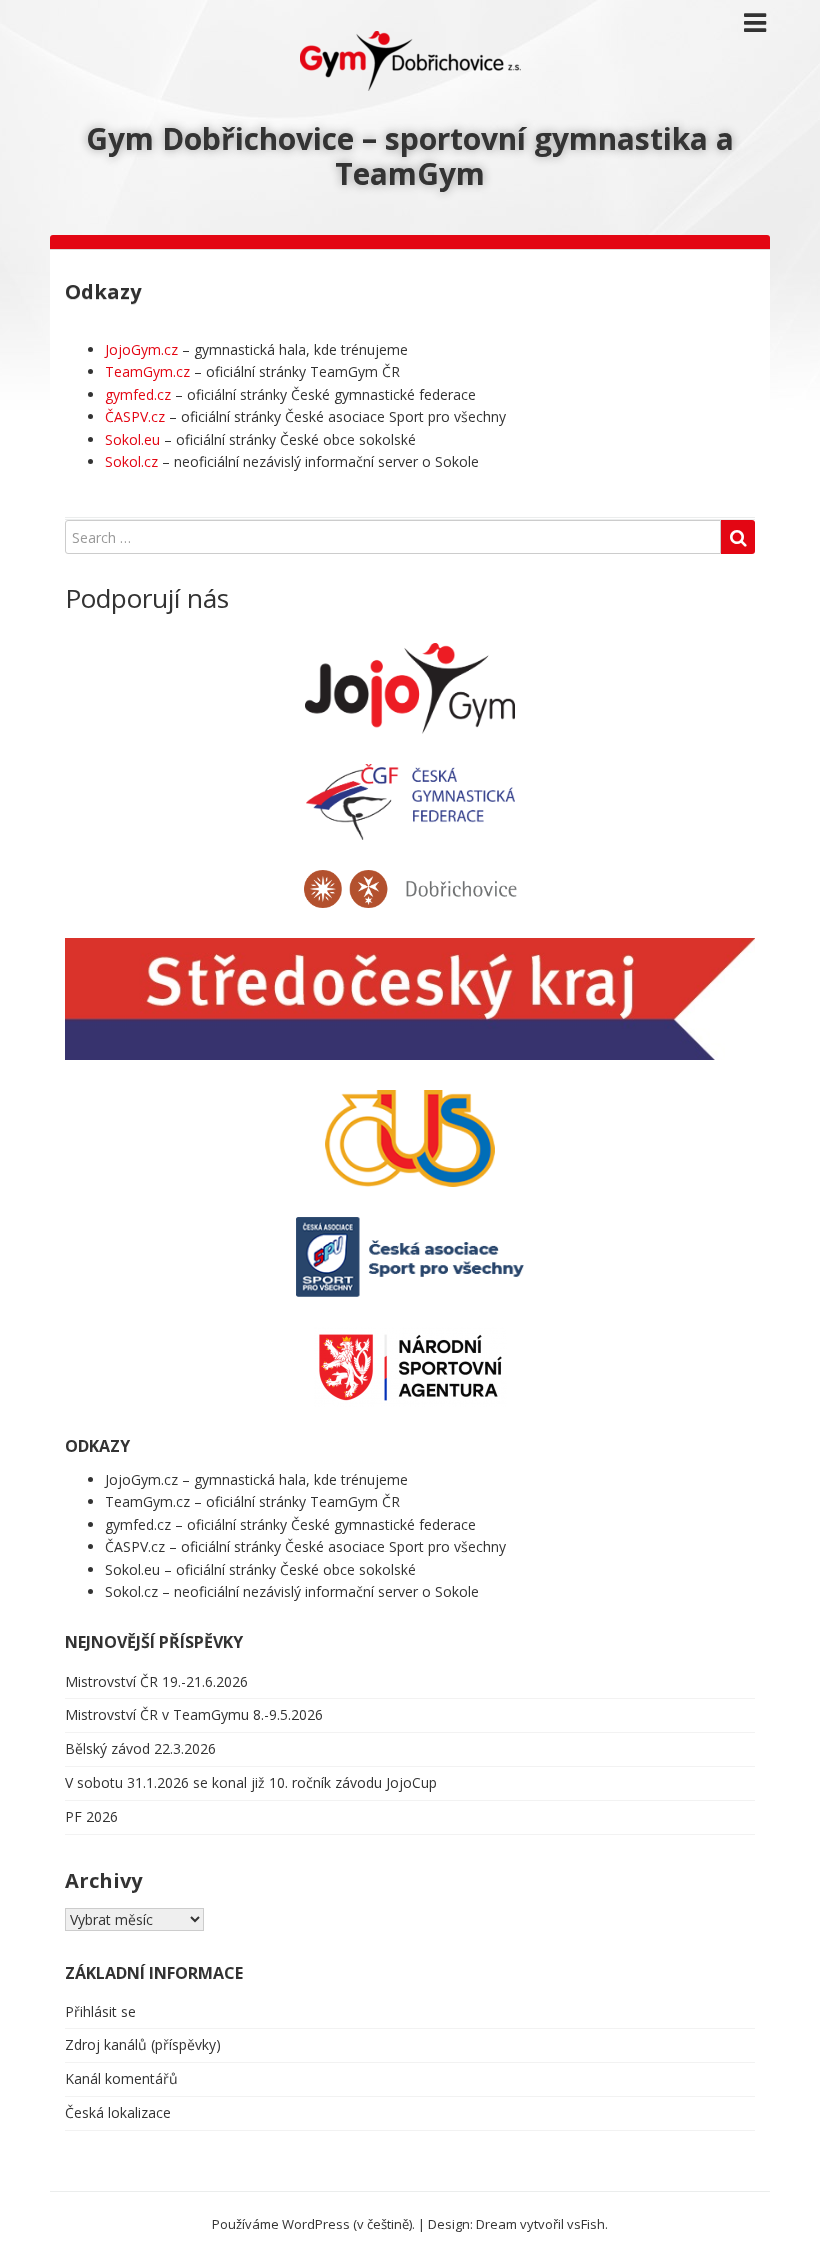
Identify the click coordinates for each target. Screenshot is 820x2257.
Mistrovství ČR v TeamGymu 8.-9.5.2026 (194, 1714)
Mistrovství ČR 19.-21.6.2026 (156, 1681)
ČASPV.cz (135, 416)
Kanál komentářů (121, 2078)
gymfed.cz (138, 394)
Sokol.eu (132, 439)
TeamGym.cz (147, 371)
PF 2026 (91, 1816)
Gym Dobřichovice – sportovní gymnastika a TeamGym (410, 156)
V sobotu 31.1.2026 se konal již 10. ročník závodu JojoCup (251, 1782)
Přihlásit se (100, 2011)
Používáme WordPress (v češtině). (313, 2224)
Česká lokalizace (118, 2112)
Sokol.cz (131, 461)
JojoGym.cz (141, 349)
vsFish (586, 2224)
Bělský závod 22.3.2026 (140, 1748)
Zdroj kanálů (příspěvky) (143, 2044)
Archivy (103, 1880)
